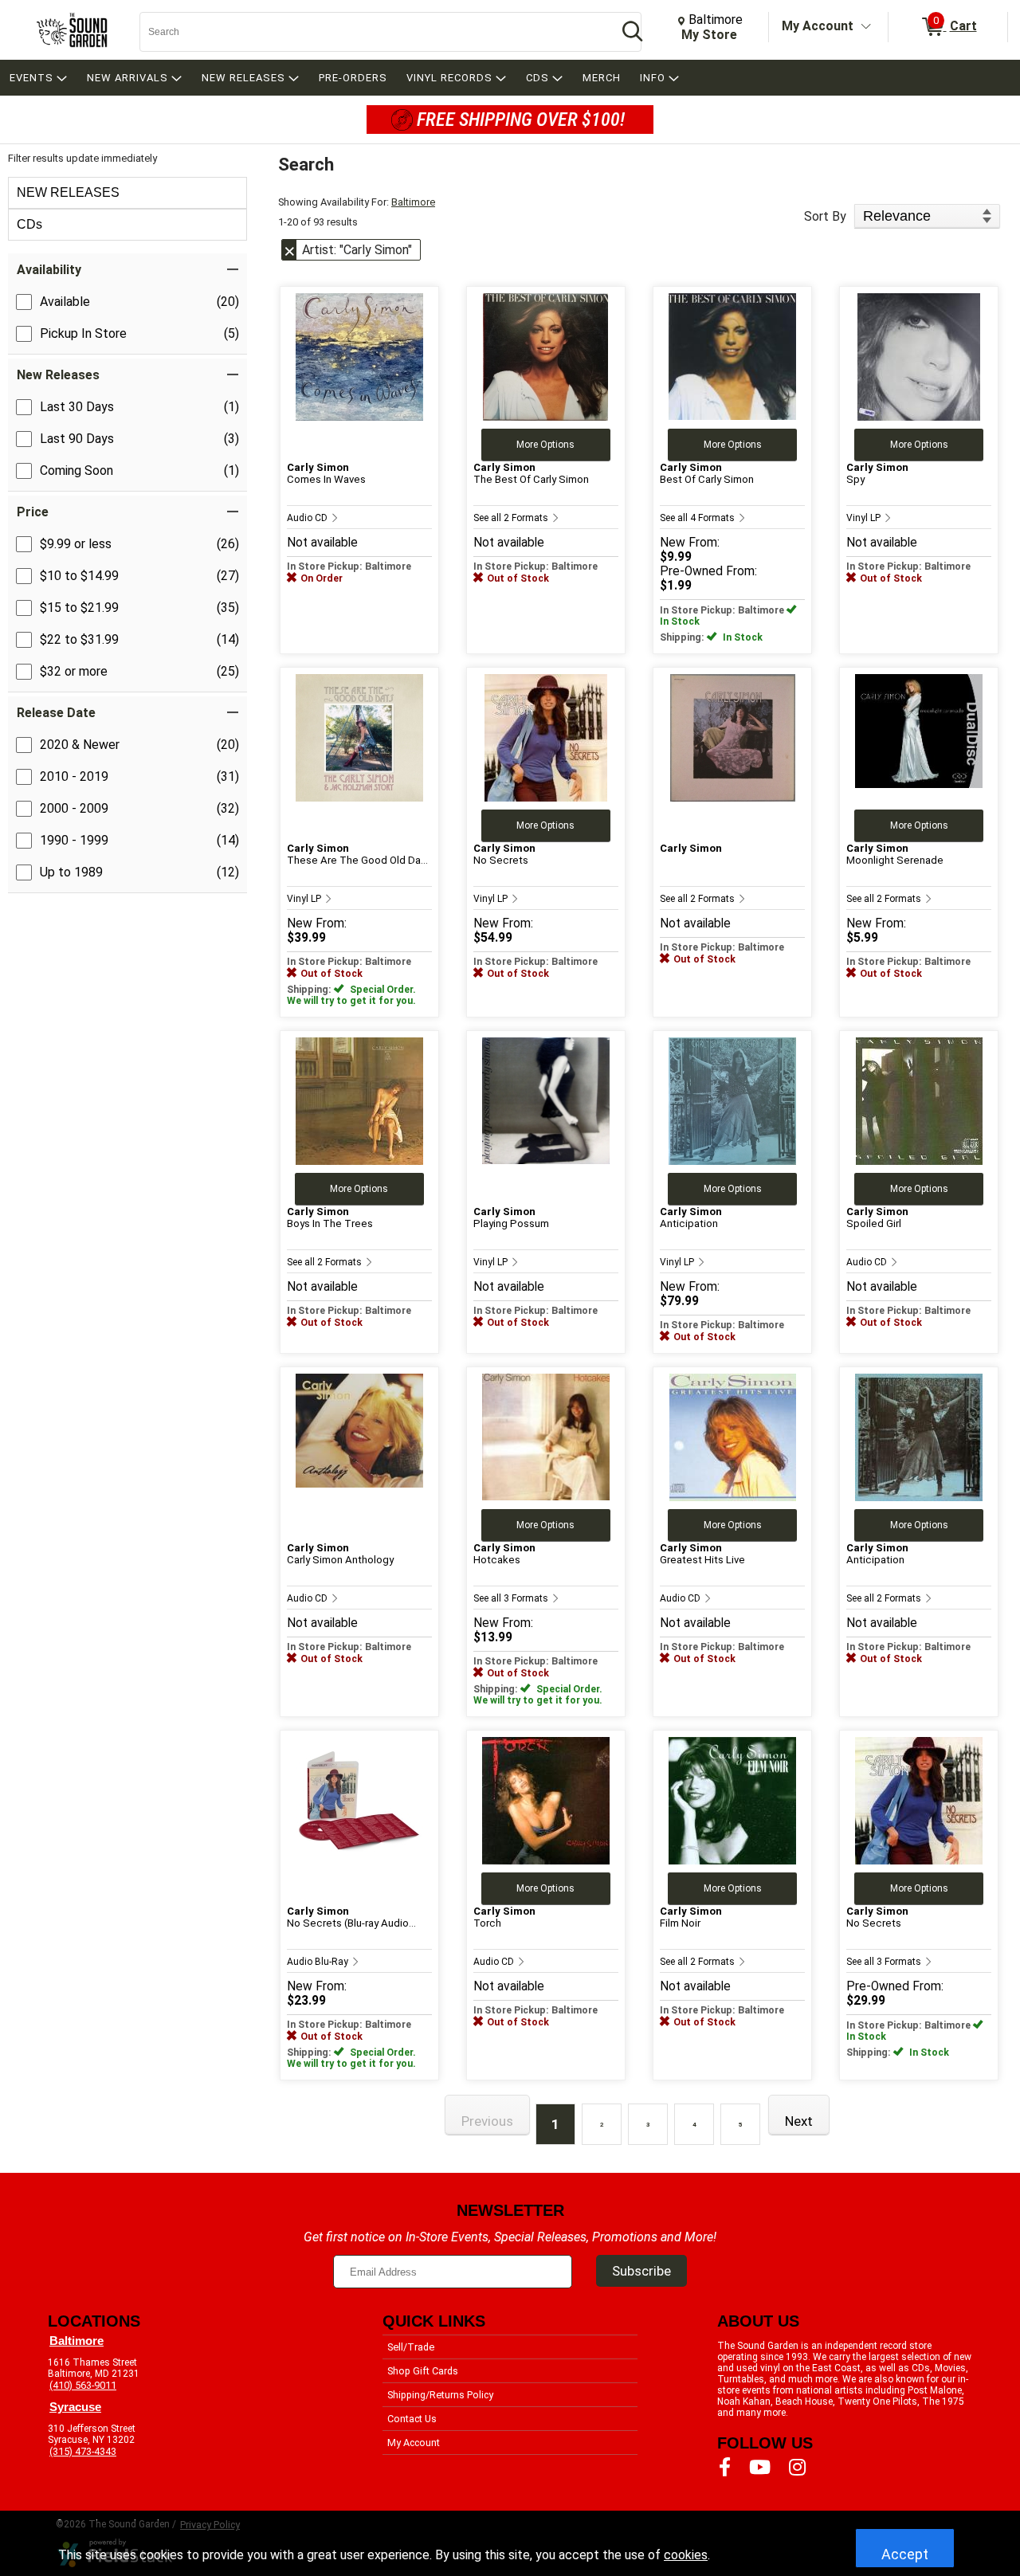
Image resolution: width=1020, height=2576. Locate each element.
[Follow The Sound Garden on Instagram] (797, 2468)
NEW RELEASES (68, 192)
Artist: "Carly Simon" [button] (357, 250)
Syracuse (75, 2407)
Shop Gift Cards (423, 2371)
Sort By (825, 216)
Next (799, 2121)
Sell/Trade (411, 2347)
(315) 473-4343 (83, 2451)
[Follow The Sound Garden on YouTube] (760, 2468)
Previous (487, 2121)
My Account (818, 26)
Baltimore (413, 202)
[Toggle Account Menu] (866, 27)
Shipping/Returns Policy (440, 2395)
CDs (29, 224)
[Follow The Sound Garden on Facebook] (725, 2468)
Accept (905, 2554)
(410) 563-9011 (83, 2385)
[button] (127, 270)
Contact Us (412, 2419)
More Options (545, 445)
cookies (686, 2555)
